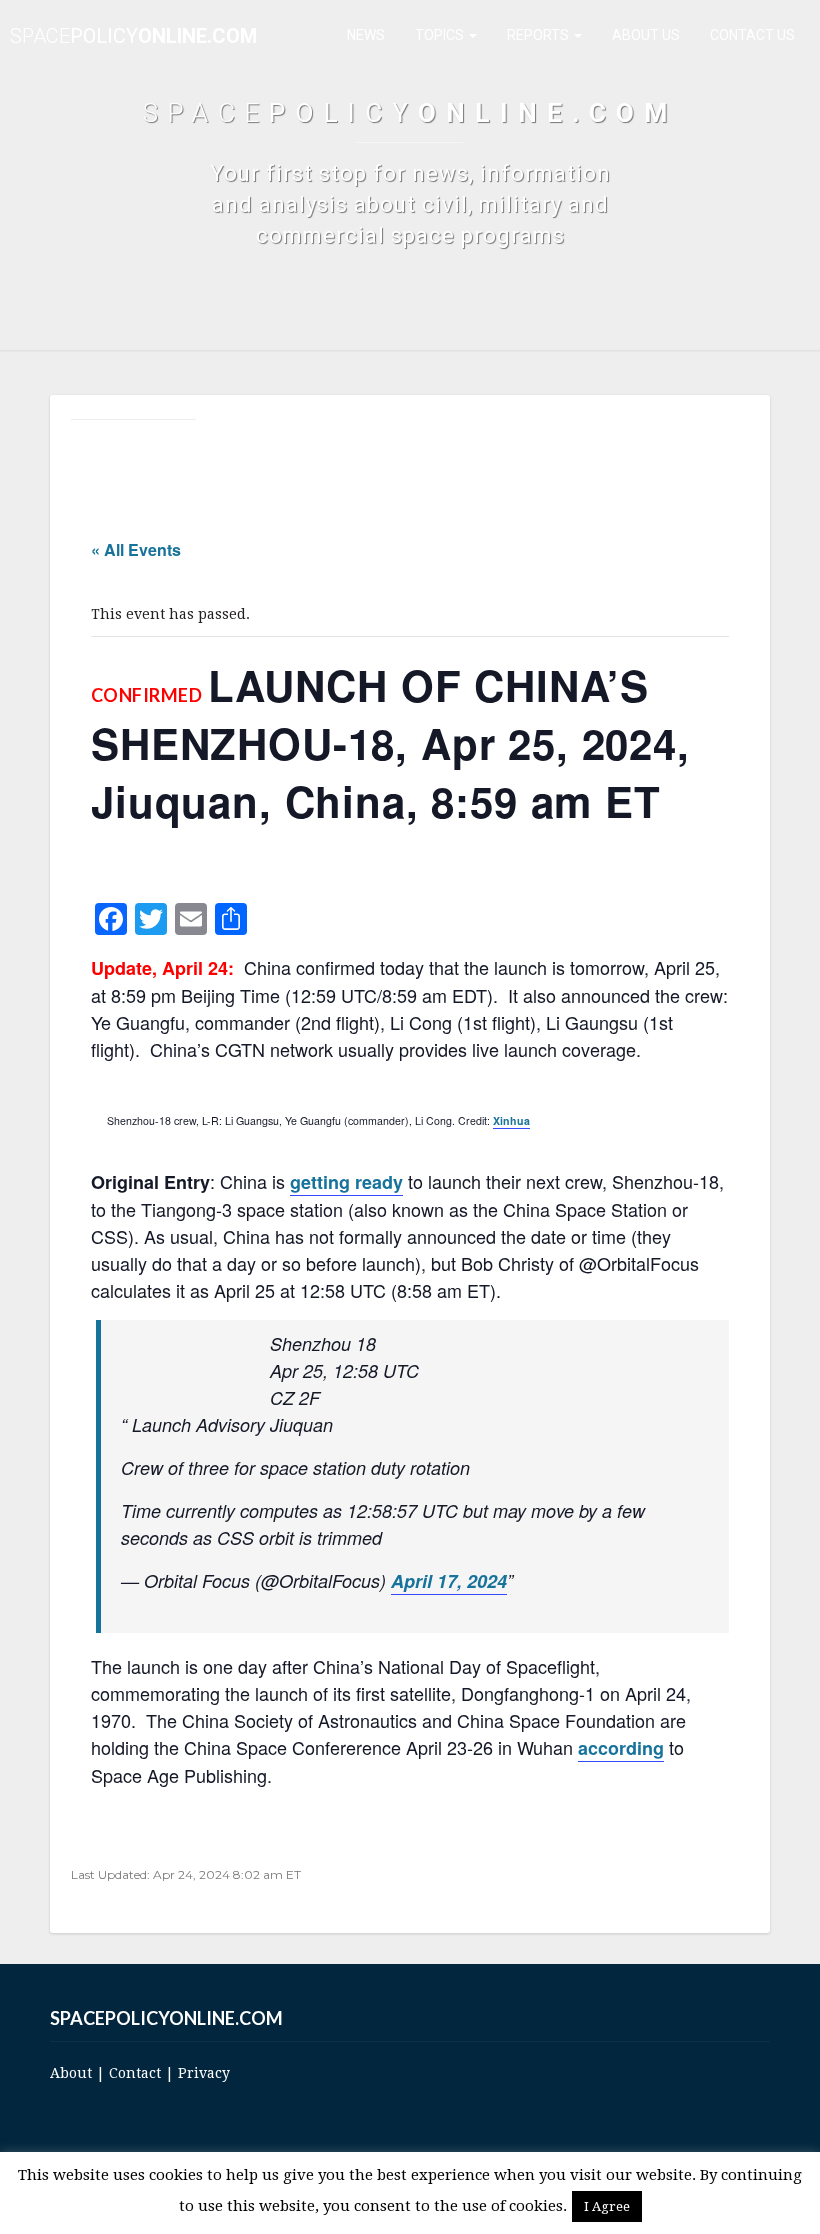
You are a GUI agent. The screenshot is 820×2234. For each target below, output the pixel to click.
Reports (539, 35)
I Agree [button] (607, 2206)
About (71, 2073)
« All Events (136, 549)
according (621, 1748)
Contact (135, 2073)
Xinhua (511, 1120)
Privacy (204, 2073)
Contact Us (752, 35)
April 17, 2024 (449, 1581)
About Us (646, 35)
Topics (441, 35)
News (366, 35)
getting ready (346, 1182)
